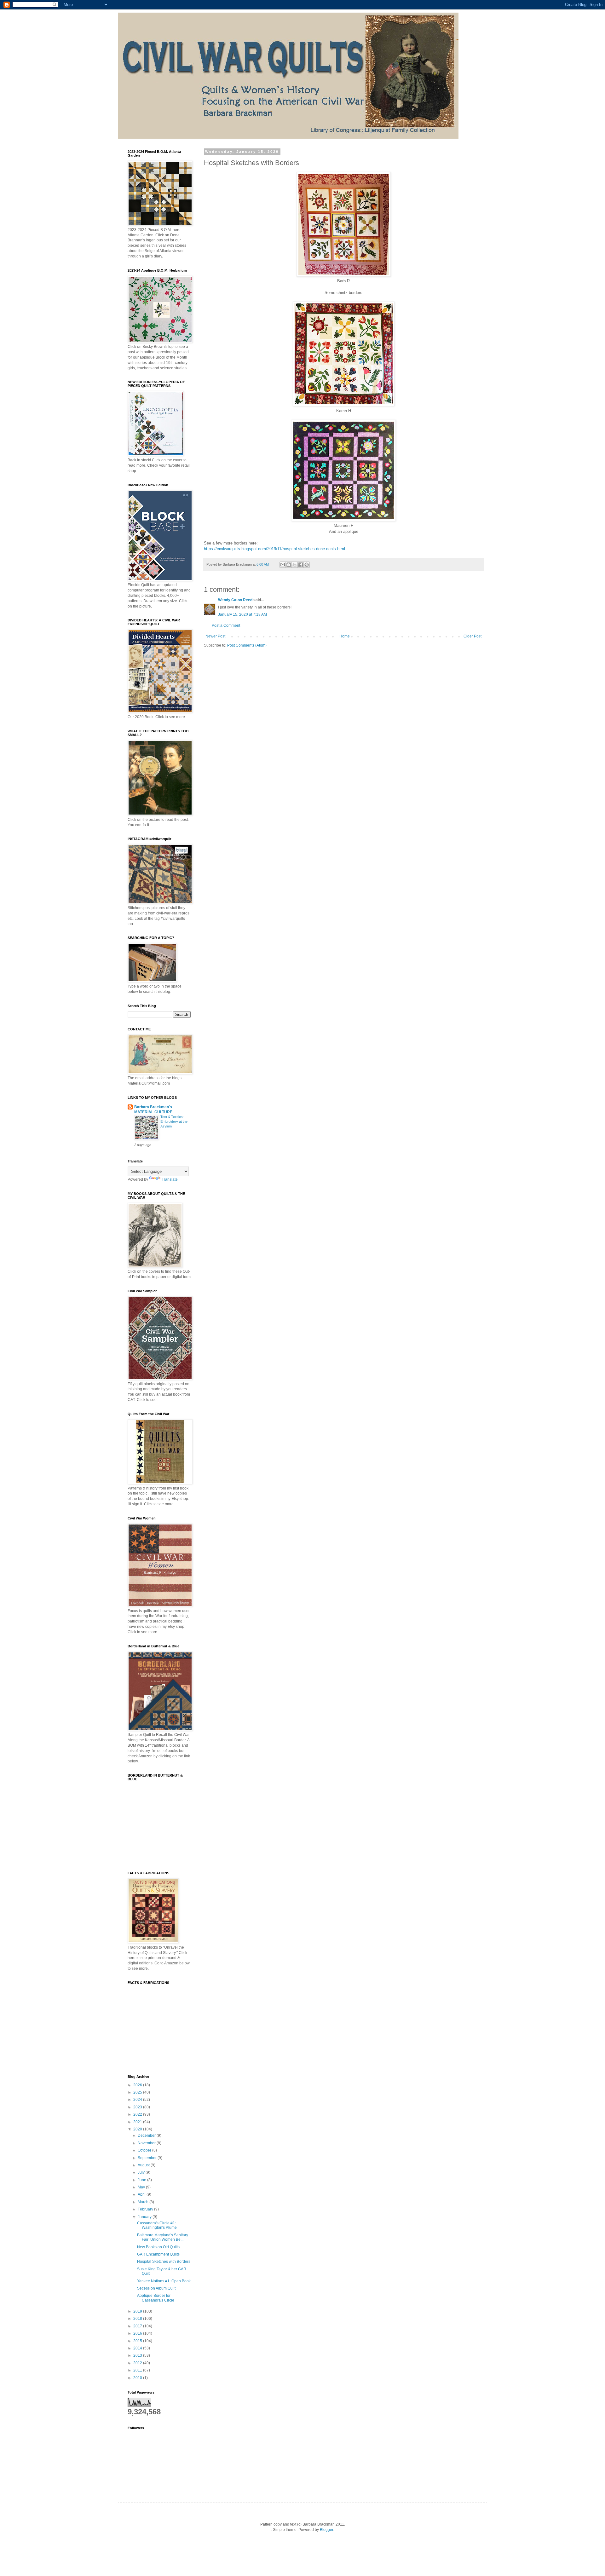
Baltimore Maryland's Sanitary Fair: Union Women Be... (163, 2237)
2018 (138, 2319)
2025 (138, 2092)
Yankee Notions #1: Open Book (164, 2281)
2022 (138, 2114)
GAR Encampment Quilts (158, 2254)
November (147, 2143)
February (146, 2209)
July (142, 2172)
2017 (138, 2326)
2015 (138, 2341)
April (142, 2194)
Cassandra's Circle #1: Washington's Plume (157, 2225)
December (147, 2135)
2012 (138, 2363)
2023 (138, 2107)
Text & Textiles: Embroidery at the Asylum (174, 1121)
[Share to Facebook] (301, 565)
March (144, 2202)
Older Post (472, 636)
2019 (138, 2311)
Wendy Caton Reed (235, 600)
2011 (138, 2370)
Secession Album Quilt (156, 2288)
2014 (138, 2348)
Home (345, 636)
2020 (138, 2129)
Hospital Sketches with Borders (164, 2262)
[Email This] (283, 565)
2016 (138, 2333)
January (145, 2217)
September (148, 2158)
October (145, 2150)
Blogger (326, 2530)
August (144, 2165)
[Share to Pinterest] (307, 565)
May (142, 2187)
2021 (138, 2122)
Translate (170, 1179)
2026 (138, 2085)
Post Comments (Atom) (247, 645)
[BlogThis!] (289, 565)
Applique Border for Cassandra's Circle (156, 2298)
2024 (138, 2100)
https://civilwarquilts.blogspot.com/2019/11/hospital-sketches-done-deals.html (274, 549)
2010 (138, 2378)
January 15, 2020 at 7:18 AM (242, 614)
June (142, 2180)
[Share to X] (295, 565)
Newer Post (215, 636)
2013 (138, 2355)
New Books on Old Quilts (158, 2247)
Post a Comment (226, 625)
